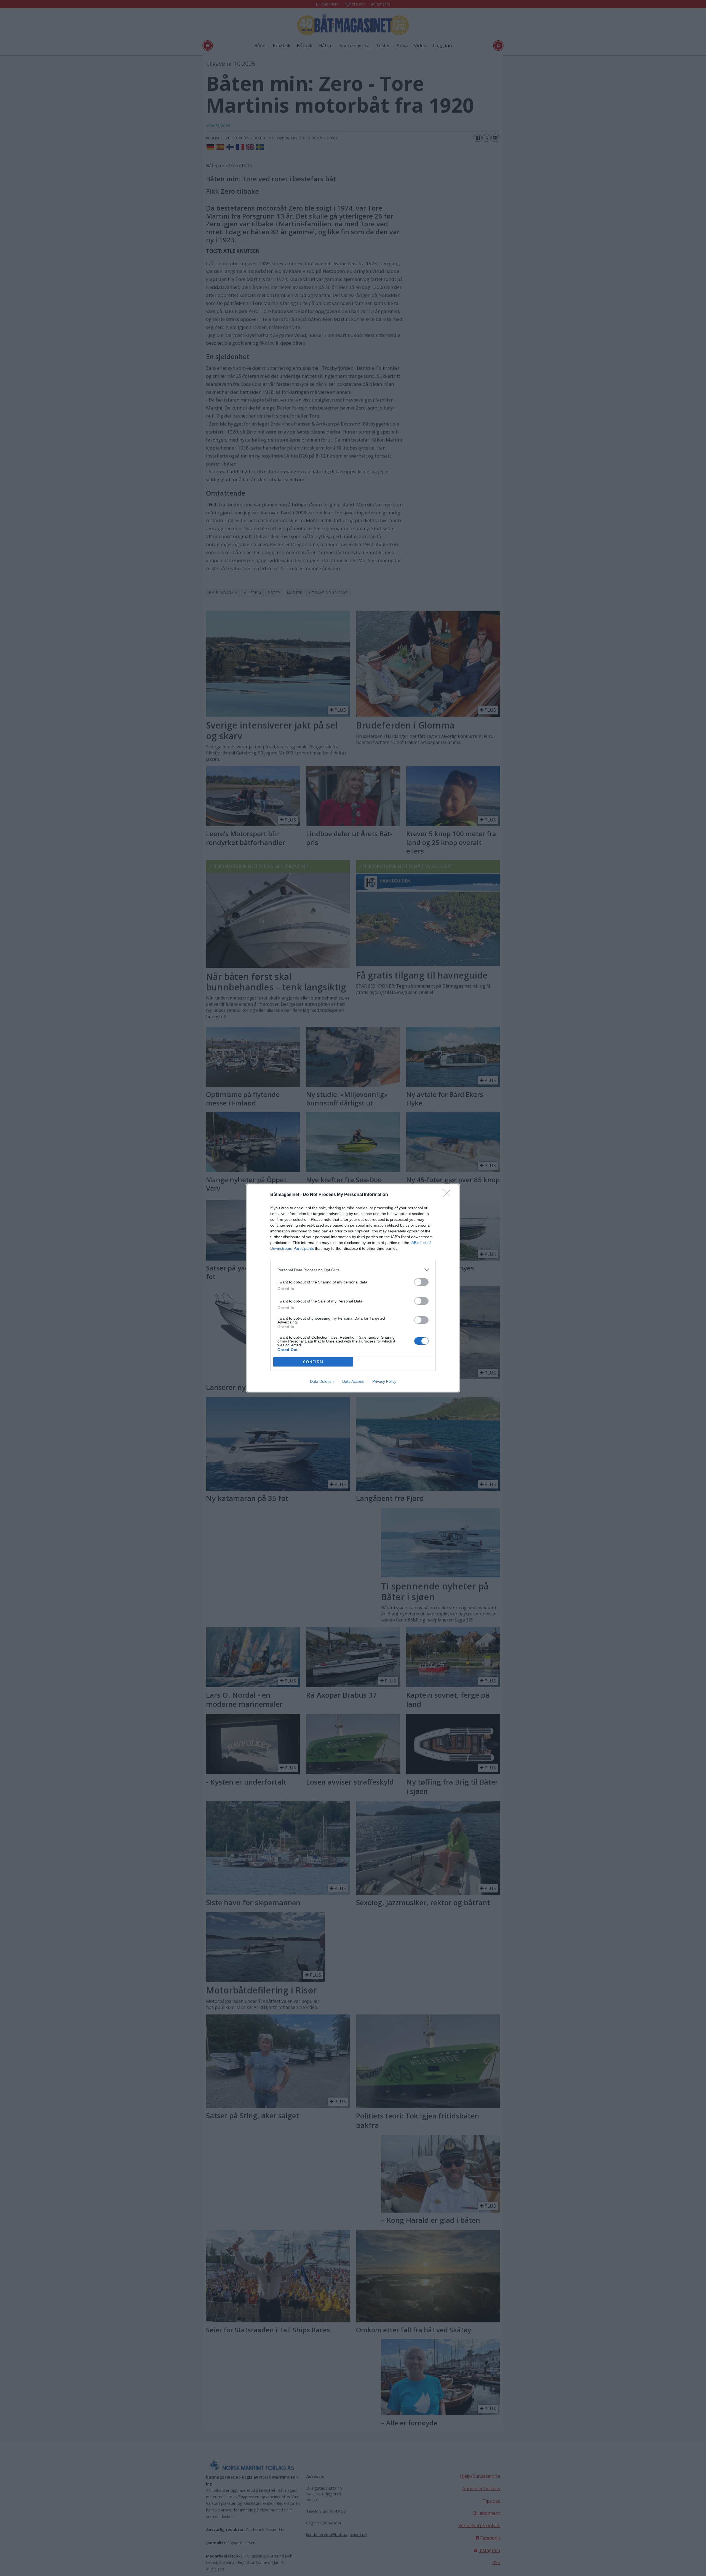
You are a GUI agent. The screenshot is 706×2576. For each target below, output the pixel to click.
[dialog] (353, 1288)
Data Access (353, 1381)
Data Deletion (322, 1381)
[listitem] (353, 1270)
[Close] (448, 1195)
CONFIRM (313, 1362)
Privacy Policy (384, 1381)
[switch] (421, 1282)
